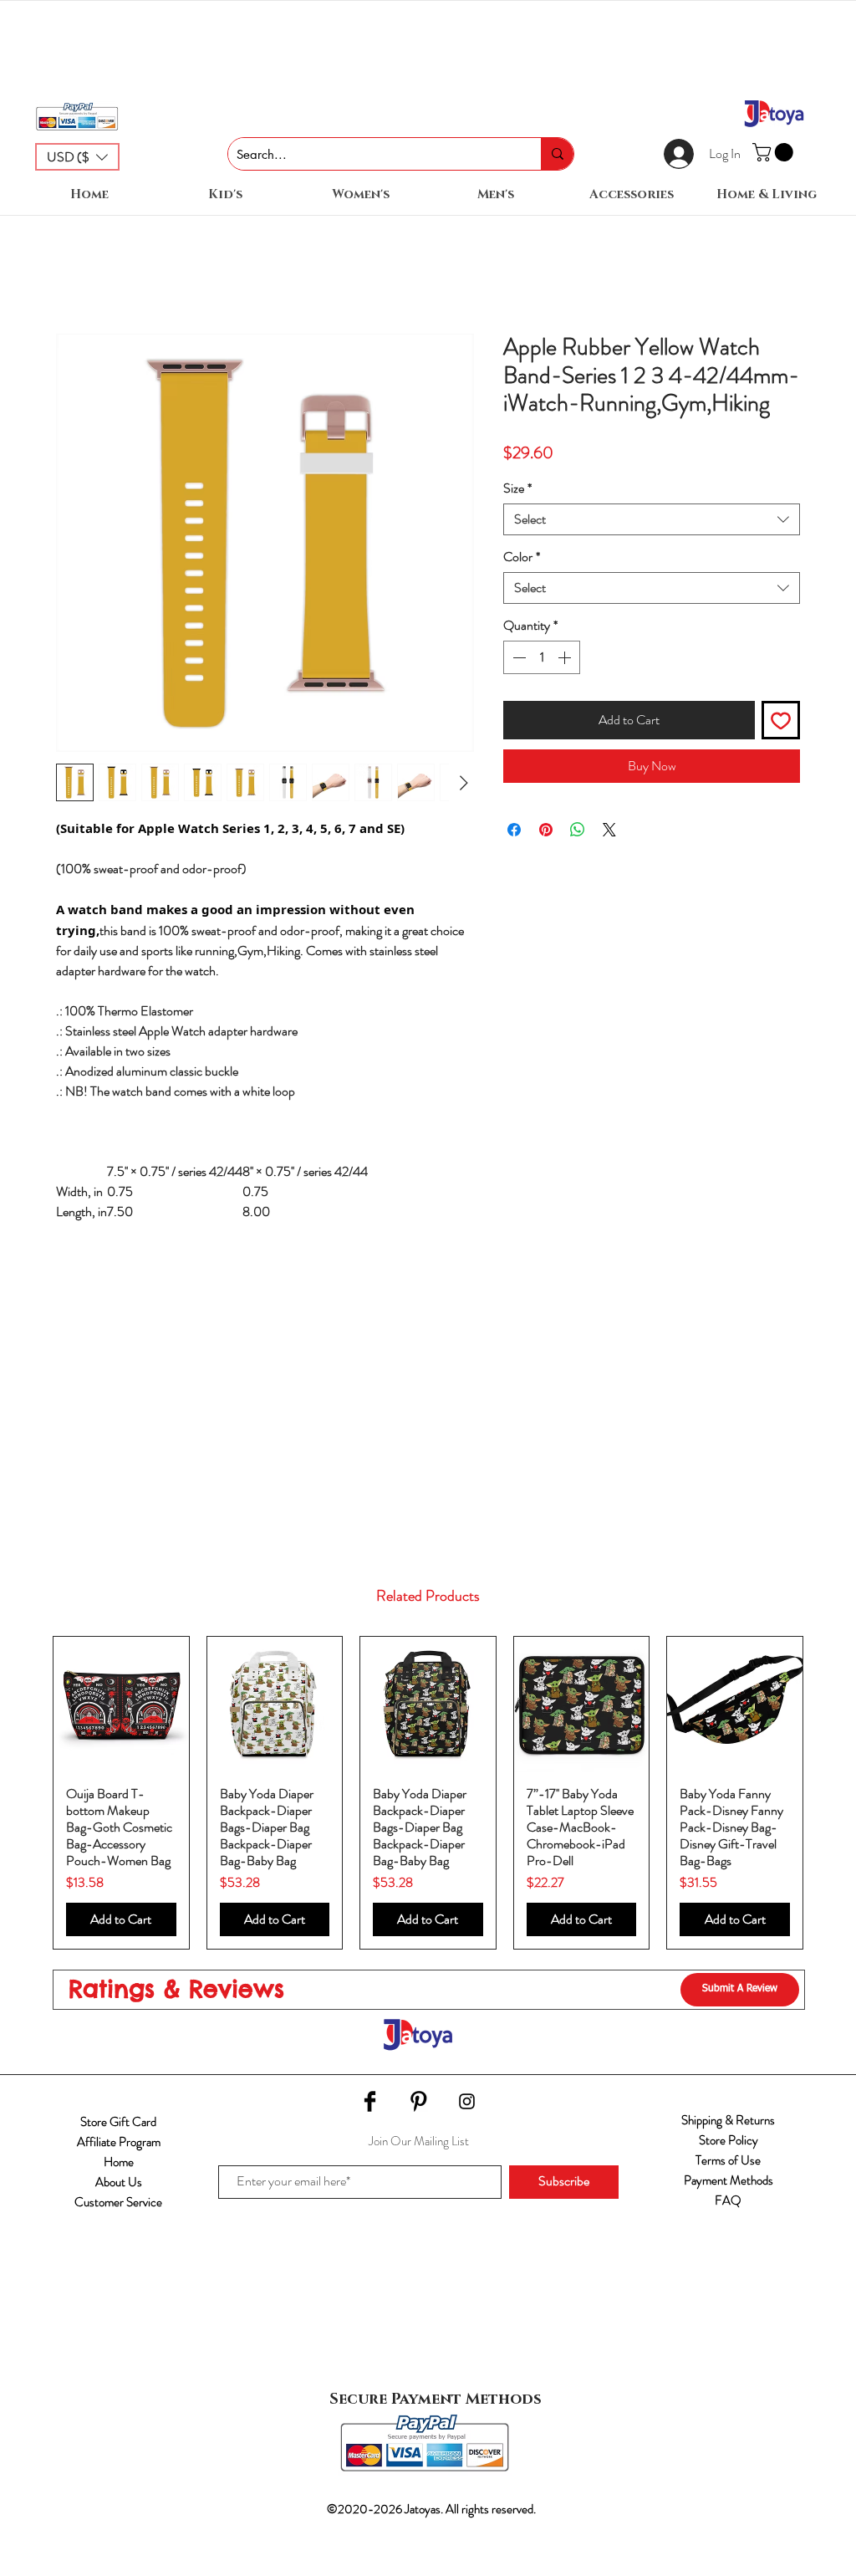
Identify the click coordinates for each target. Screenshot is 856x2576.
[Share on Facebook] (514, 830)
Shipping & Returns (728, 2120)
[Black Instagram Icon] (467, 2101)
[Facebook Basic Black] (370, 2101)
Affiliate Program (119, 2142)
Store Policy (729, 2140)
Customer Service (118, 2202)
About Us (119, 2182)
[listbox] (77, 157)
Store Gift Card (118, 2122)
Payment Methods (729, 2180)
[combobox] (652, 519)
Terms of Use (728, 2160)
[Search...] (557, 154)
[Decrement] (517, 657)
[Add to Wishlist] (781, 720)
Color (522, 557)
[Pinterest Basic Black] (418, 2101)
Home (119, 2162)
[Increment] (566, 657)
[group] (428, 1793)
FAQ (728, 2200)
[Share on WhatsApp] (578, 830)
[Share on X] (609, 830)
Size (517, 488)
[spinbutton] (542, 657)
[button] (77, 157)
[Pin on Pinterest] (546, 830)
